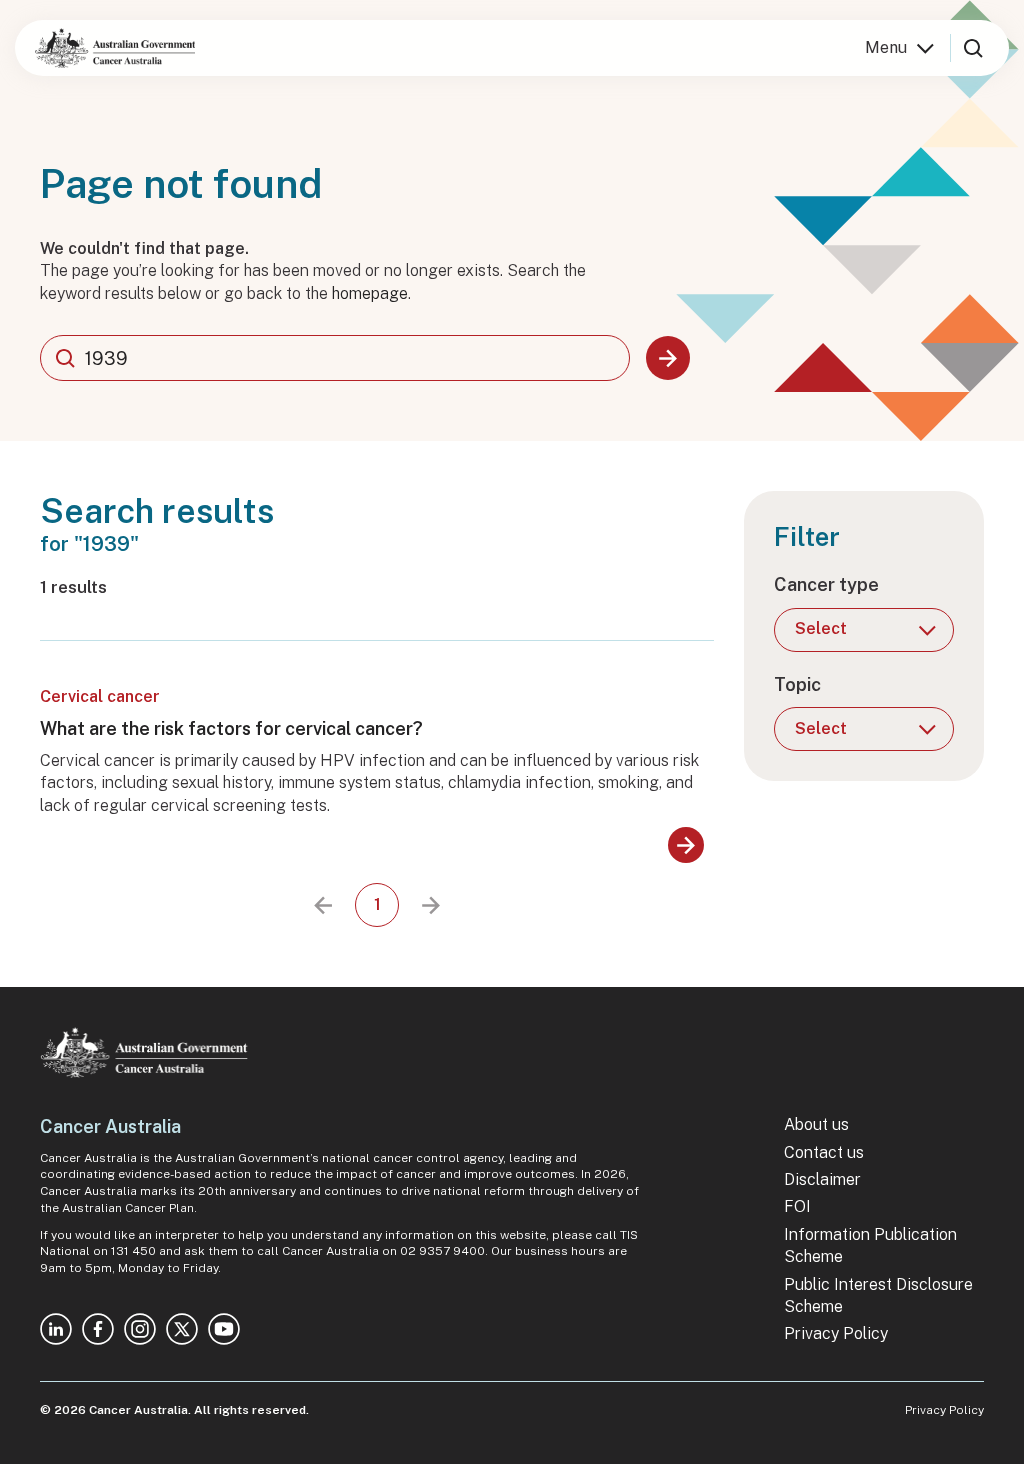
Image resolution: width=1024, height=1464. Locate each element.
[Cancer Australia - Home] (115, 48)
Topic (797, 684)
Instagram (140, 1329)
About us (816, 1124)
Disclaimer (822, 1179)
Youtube (224, 1329)
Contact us (824, 1152)
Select (821, 628)
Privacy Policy (836, 1333)
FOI (797, 1206)
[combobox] (335, 358)
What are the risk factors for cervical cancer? (231, 728)
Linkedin (56, 1329)
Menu (886, 47)
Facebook (98, 1329)
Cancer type (826, 584)
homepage (370, 293)
